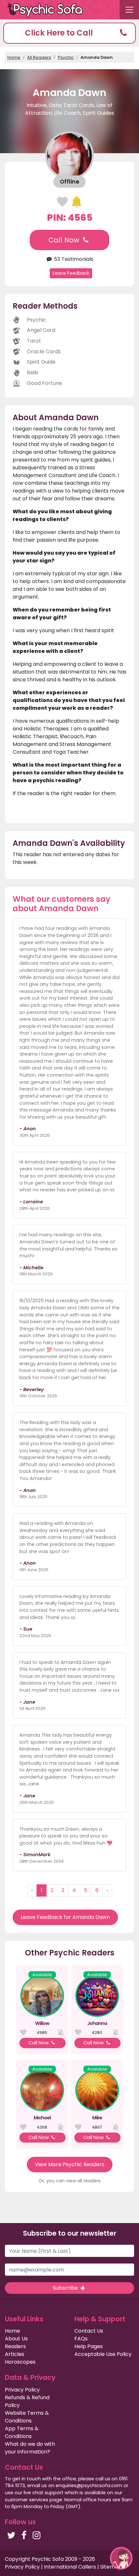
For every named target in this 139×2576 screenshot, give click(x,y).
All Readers (39, 57)
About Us (16, 2339)
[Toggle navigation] (129, 10)
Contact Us (89, 2331)
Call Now (65, 240)
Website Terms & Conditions (27, 2417)
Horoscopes (20, 2362)
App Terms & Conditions (22, 2432)
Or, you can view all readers (69, 2181)
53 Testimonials (73, 259)
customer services (27, 2500)
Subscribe (66, 2288)
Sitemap (111, 2567)
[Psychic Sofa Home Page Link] (48, 10)
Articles (15, 2354)
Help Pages (89, 2346)
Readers (15, 2346)
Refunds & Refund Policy (27, 2401)
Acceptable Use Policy (103, 2354)
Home (14, 57)
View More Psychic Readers (70, 2164)
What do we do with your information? (30, 2448)
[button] (69, 33)
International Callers (70, 2567)
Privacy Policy (22, 2390)
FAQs (81, 2339)
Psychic (66, 57)
